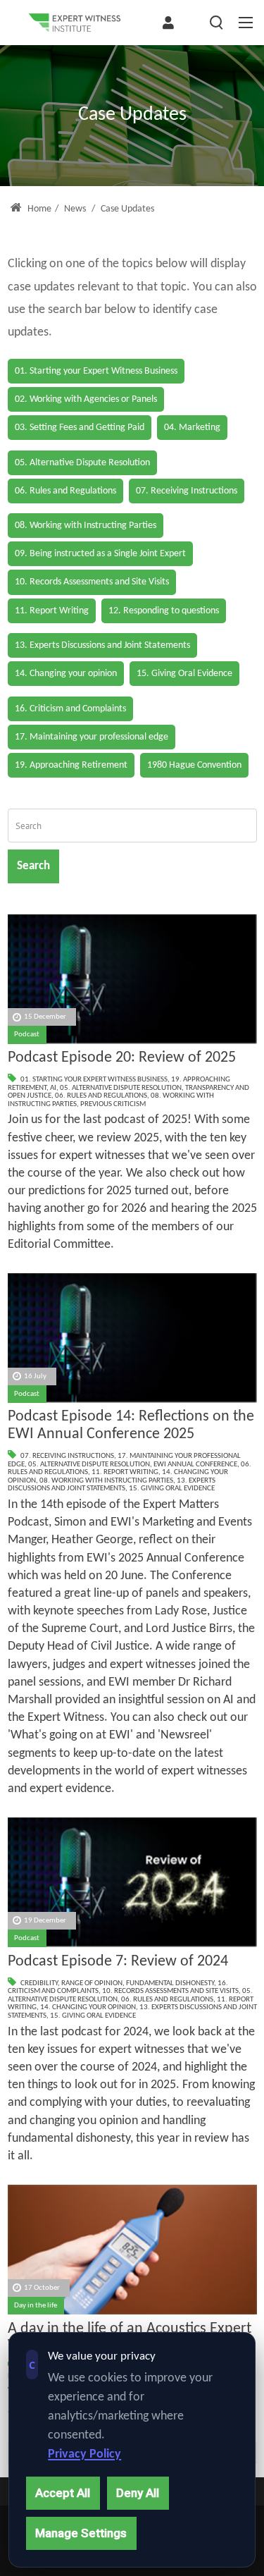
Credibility (39, 1983)
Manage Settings (81, 2533)
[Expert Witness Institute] (75, 23)
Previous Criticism (113, 1104)
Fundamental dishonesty (170, 1983)
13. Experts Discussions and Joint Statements (112, 1485)
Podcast (27, 1035)
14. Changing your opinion (88, 2007)
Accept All (63, 2493)
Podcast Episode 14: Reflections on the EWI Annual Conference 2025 (131, 1425)
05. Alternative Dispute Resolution (121, 1088)
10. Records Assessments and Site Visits (170, 1991)
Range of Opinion (92, 1983)
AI (53, 1088)
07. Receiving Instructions (67, 1456)
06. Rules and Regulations (101, 1096)
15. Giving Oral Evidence (172, 1489)
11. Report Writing (125, 1472)
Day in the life (36, 2306)
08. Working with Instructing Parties (106, 1481)
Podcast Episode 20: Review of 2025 (122, 1058)
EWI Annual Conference (195, 1465)
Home (38, 209)
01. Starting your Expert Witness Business (94, 1080)
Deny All (138, 2493)
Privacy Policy (84, 2454)
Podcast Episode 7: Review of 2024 (118, 1962)
